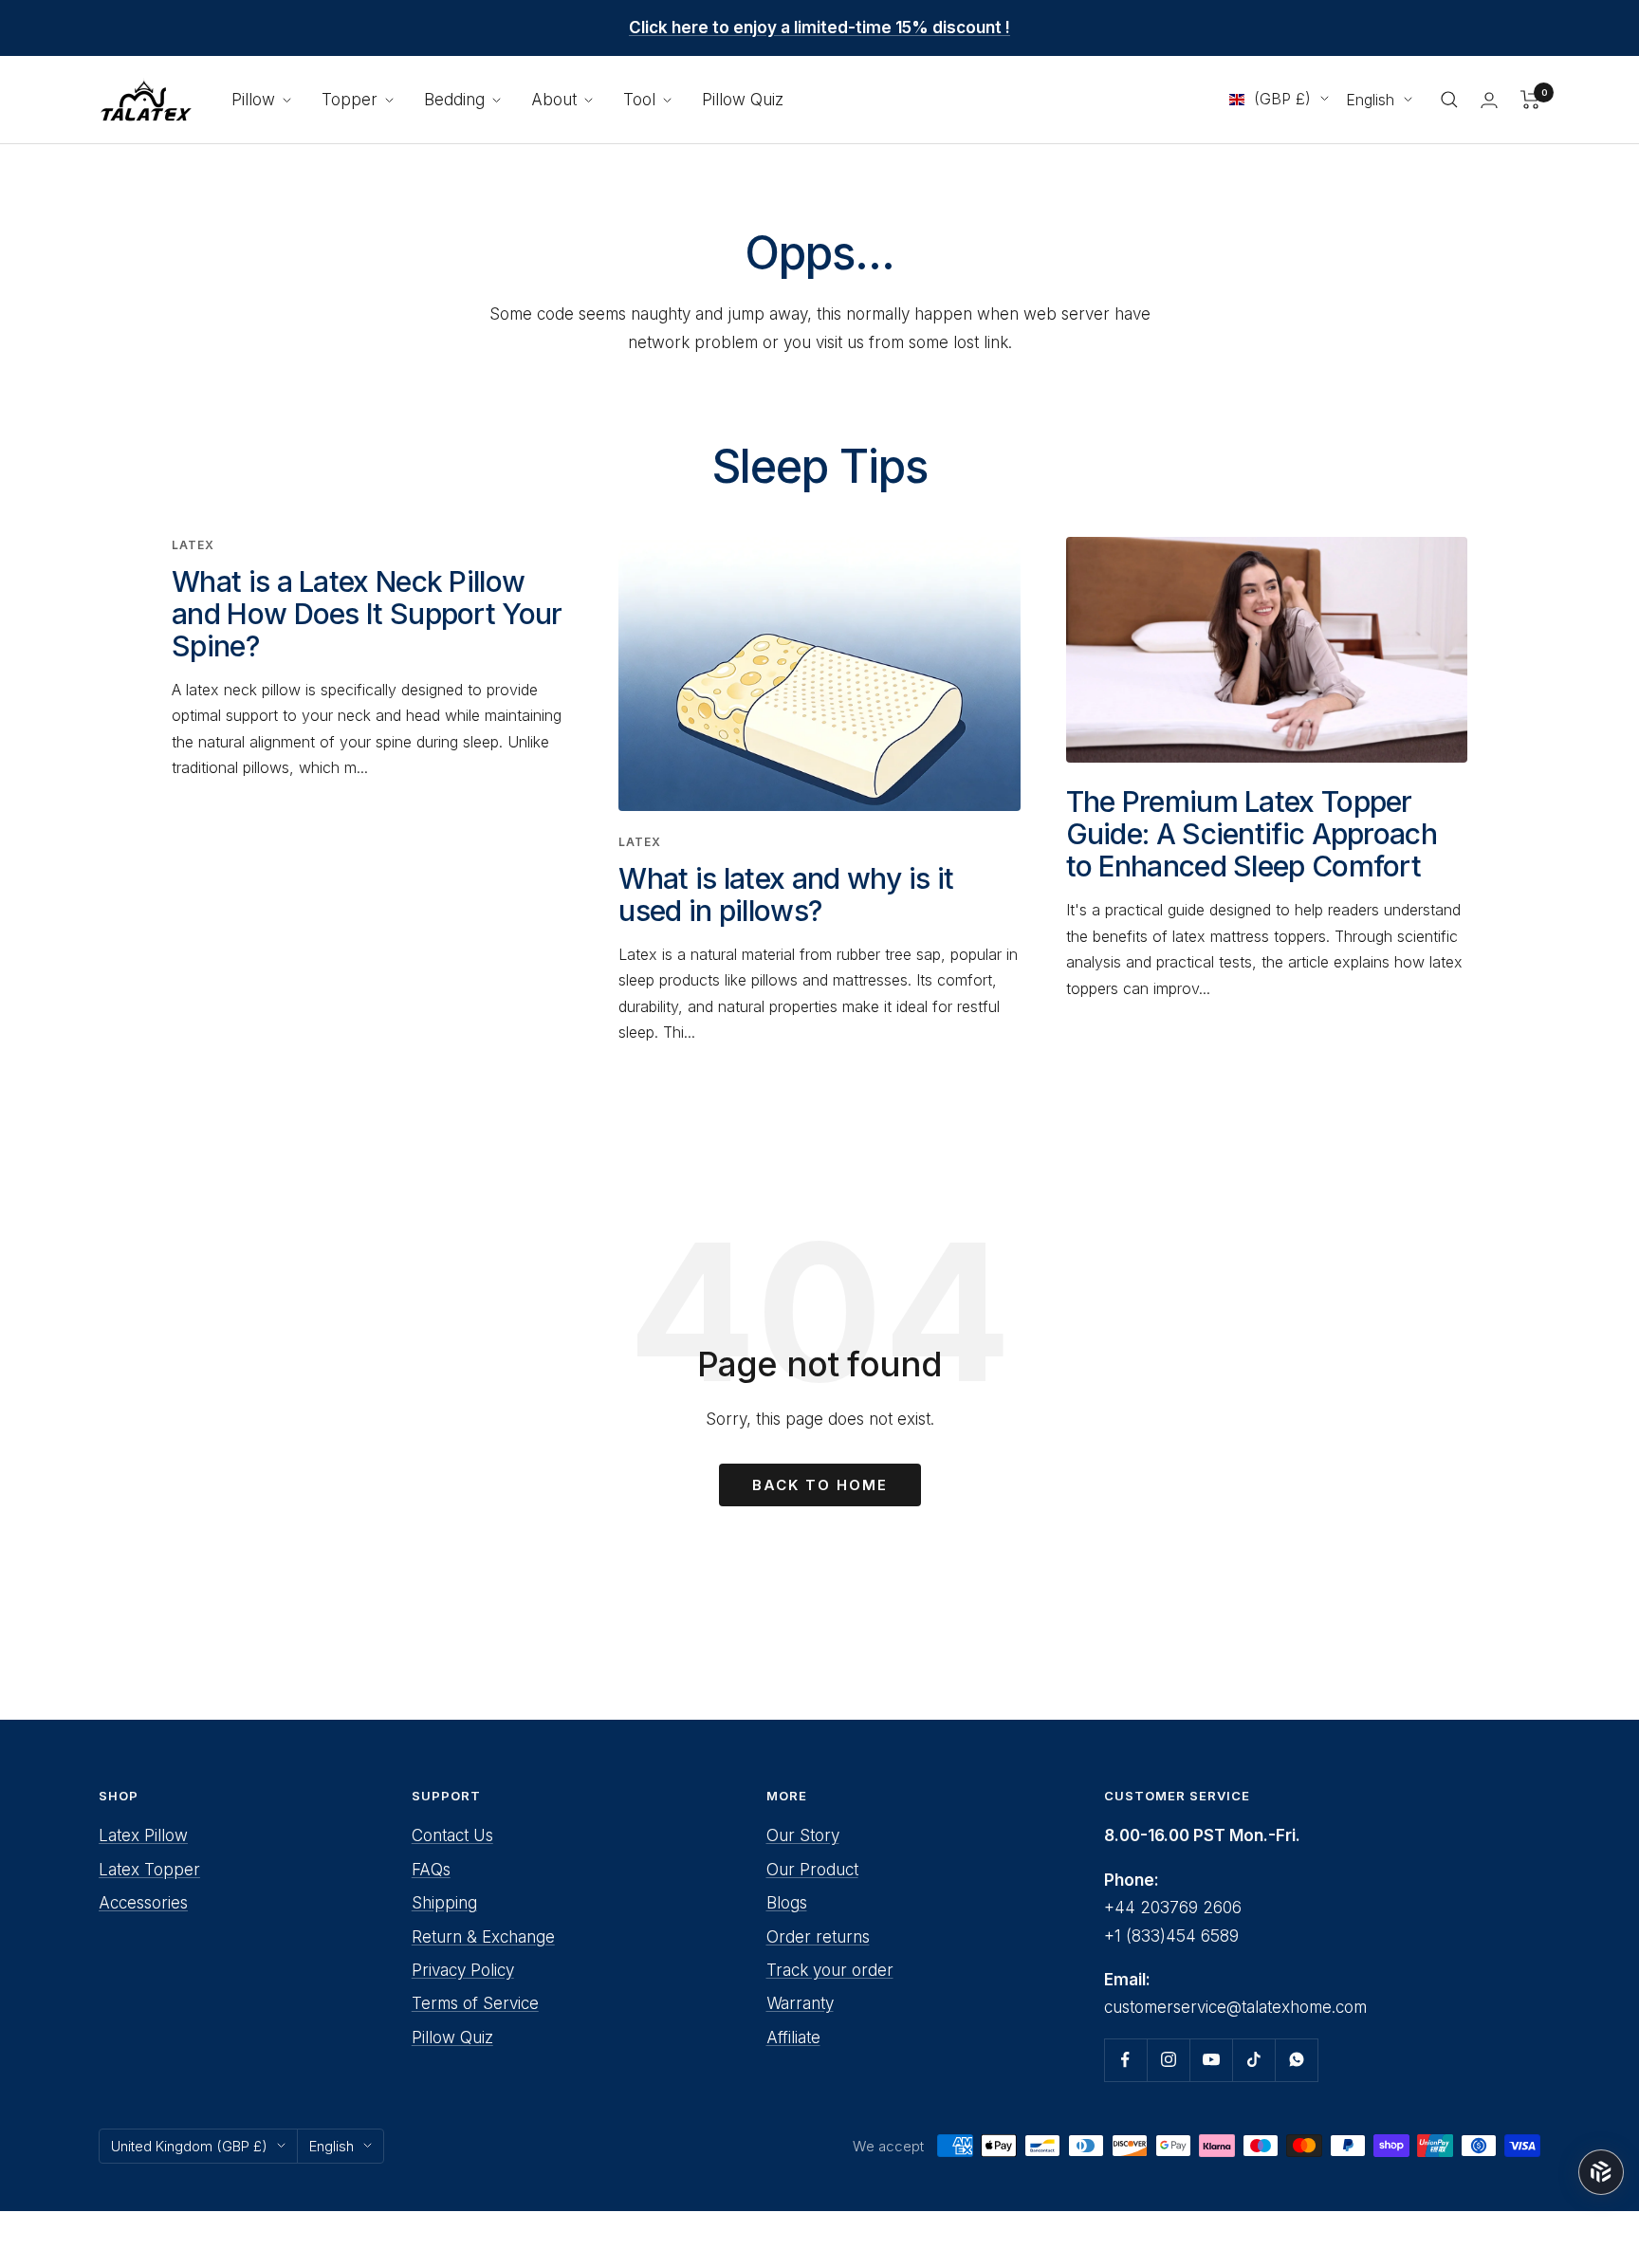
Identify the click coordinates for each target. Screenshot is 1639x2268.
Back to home (820, 1485)
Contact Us (452, 1835)
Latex (193, 545)
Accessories (143, 1903)
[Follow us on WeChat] (1296, 2060)
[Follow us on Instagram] (1168, 2060)
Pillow (256, 100)
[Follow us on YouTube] (1211, 2060)
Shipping (444, 1903)
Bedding (457, 100)
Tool (642, 100)
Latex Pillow (143, 1835)
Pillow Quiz (743, 100)
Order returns (818, 1937)
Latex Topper (149, 1870)
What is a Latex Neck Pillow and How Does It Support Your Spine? (367, 614)
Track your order (830, 1970)
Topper (352, 100)
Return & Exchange (483, 1937)
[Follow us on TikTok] (1253, 2060)
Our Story (803, 1835)
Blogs (787, 1903)
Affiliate (793, 2038)
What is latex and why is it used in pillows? (786, 894)
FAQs (431, 1870)
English (1370, 100)
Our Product (812, 1870)
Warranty (800, 2003)
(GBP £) (1282, 99)
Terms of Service (475, 2003)
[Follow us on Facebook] (1125, 2060)
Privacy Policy (463, 1970)
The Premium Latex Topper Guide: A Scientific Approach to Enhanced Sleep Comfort (1252, 834)
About (556, 100)
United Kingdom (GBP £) (189, 2146)
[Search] (1449, 100)
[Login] (1489, 100)
